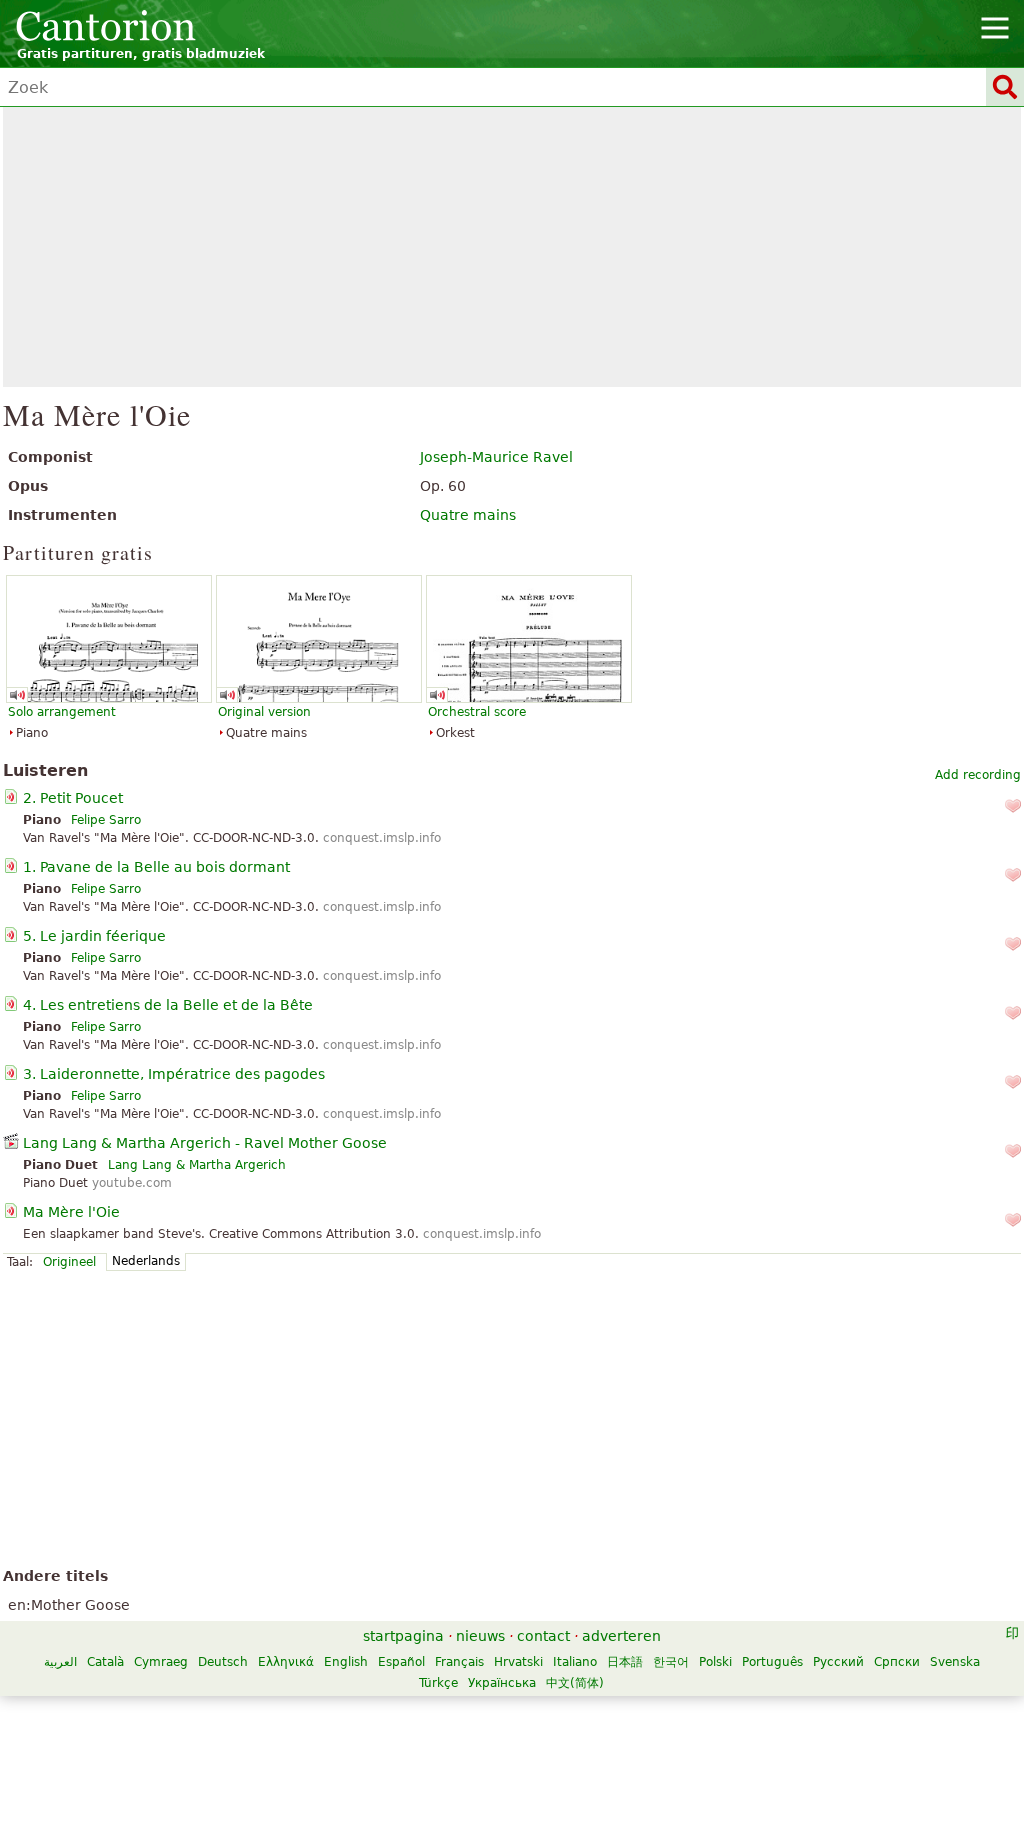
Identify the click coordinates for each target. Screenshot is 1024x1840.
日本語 (625, 1662)
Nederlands (146, 1261)
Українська (502, 1683)
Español (401, 1662)
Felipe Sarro (106, 820)
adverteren (621, 1636)
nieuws (480, 1636)
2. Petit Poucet (73, 798)
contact (543, 1636)
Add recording (978, 775)
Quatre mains (468, 515)
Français (459, 1662)
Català (105, 1662)
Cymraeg (161, 1662)
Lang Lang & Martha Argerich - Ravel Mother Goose (205, 1143)
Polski (715, 1662)
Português (772, 1662)
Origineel (69, 1262)
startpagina (403, 1636)
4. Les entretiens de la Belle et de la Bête (168, 1005)
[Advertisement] (512, 247)
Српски (897, 1662)
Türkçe (438, 1683)
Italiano (575, 1662)
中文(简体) (575, 1683)
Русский (838, 1662)
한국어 (671, 1662)
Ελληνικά (286, 1662)
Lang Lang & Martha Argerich (197, 1165)
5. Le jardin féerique (94, 936)
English (346, 1662)
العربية (60, 1662)
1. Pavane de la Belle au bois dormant (156, 867)
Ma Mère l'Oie (71, 1212)
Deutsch (223, 1662)
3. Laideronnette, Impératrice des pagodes (174, 1074)
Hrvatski (518, 1662)
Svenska (955, 1662)
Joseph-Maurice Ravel (496, 457)
